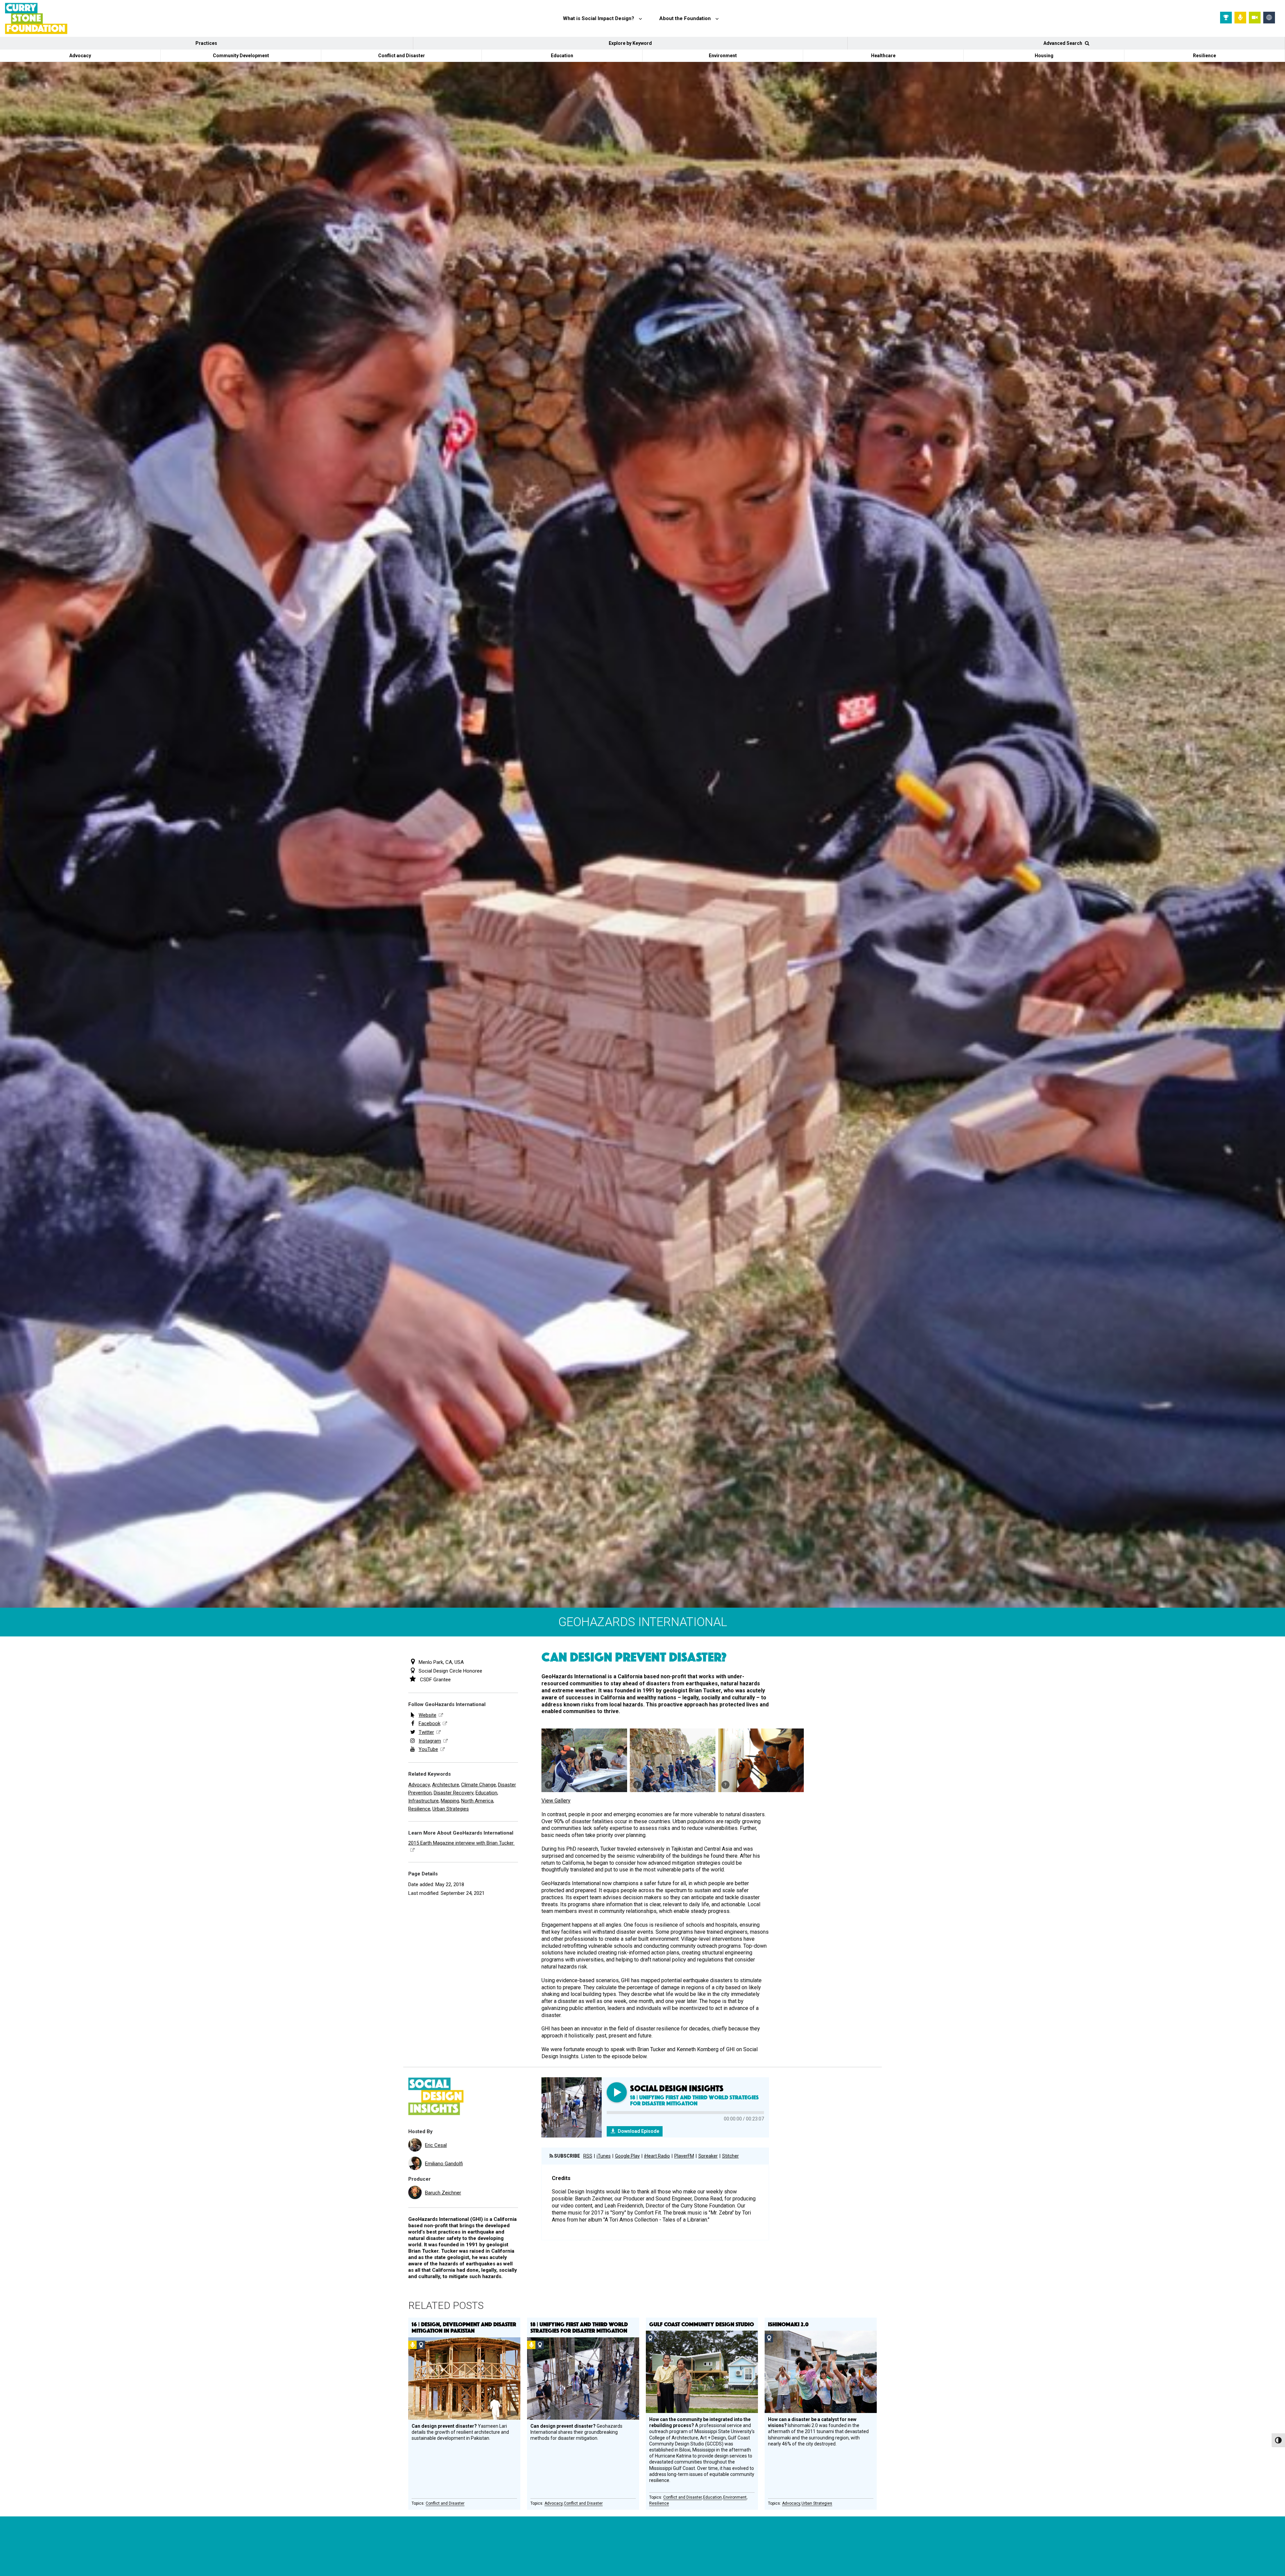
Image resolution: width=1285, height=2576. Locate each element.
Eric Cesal (436, 2145)
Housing (1044, 56)
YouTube (428, 1749)
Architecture (446, 1785)
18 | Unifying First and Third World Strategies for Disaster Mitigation (579, 2327)
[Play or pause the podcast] (617, 2092)
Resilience (1205, 56)
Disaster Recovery (454, 1793)
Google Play (627, 2156)
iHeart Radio (657, 2156)
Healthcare (883, 56)
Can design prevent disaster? (634, 1657)
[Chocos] (761, 1760)
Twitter (426, 1732)
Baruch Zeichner (443, 2193)
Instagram (430, 1741)
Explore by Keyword (630, 43)
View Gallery (556, 1801)
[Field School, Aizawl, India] (584, 1760)
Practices (206, 43)
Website (427, 1715)
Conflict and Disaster (402, 56)
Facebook (430, 1723)
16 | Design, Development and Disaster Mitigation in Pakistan (464, 2327)
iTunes (604, 2156)
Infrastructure (423, 1801)
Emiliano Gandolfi (444, 2164)
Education (562, 56)
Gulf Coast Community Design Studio (702, 2324)
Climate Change (479, 1785)
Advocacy (80, 56)
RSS (588, 2156)
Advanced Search (1063, 43)
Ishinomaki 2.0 (788, 2324)
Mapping (450, 1801)
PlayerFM (684, 2156)
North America (477, 1801)
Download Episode (638, 2131)
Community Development (241, 56)
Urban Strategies (451, 1809)
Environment (723, 56)
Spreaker (708, 2156)
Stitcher (731, 2156)
